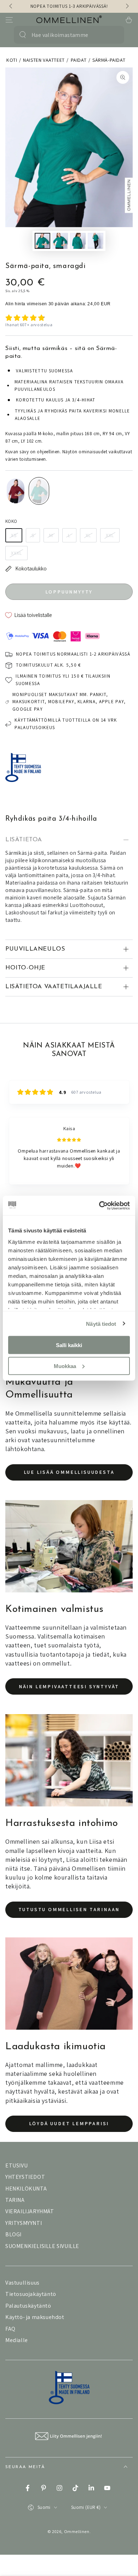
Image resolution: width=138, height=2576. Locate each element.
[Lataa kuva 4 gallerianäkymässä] (96, 241)
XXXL (16, 553)
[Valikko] (9, 20)
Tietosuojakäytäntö (31, 2301)
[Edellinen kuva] (11, 6)
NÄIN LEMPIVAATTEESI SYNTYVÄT (69, 1694)
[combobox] (66, 35)
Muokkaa (65, 1366)
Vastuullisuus (22, 2290)
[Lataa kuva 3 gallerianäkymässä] (78, 241)
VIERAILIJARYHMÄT (30, 2219)
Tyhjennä (112, 35)
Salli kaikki (69, 1345)
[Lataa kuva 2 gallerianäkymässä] (60, 241)
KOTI (12, 60)
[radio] (16, 491)
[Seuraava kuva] (127, 6)
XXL (110, 535)
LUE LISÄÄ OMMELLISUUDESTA (69, 1480)
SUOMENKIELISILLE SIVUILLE (42, 2254)
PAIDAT (79, 60)
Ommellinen (77, 2539)
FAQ (10, 2336)
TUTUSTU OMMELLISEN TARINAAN (69, 1917)
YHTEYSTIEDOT (25, 2184)
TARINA (15, 2207)
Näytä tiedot (101, 1323)
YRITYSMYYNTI (24, 2230)
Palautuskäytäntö (28, 2313)
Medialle (17, 2348)
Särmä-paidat (109, 60)
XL (88, 535)
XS (14, 535)
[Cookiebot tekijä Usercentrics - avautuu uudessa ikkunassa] (99, 1205)
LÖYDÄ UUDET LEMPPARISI (69, 2131)
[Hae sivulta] (23, 35)
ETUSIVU (16, 2173)
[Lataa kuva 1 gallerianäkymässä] (42, 241)
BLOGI (13, 2242)
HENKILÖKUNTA (26, 2196)
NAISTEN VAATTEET (44, 60)
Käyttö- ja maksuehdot (35, 2325)
